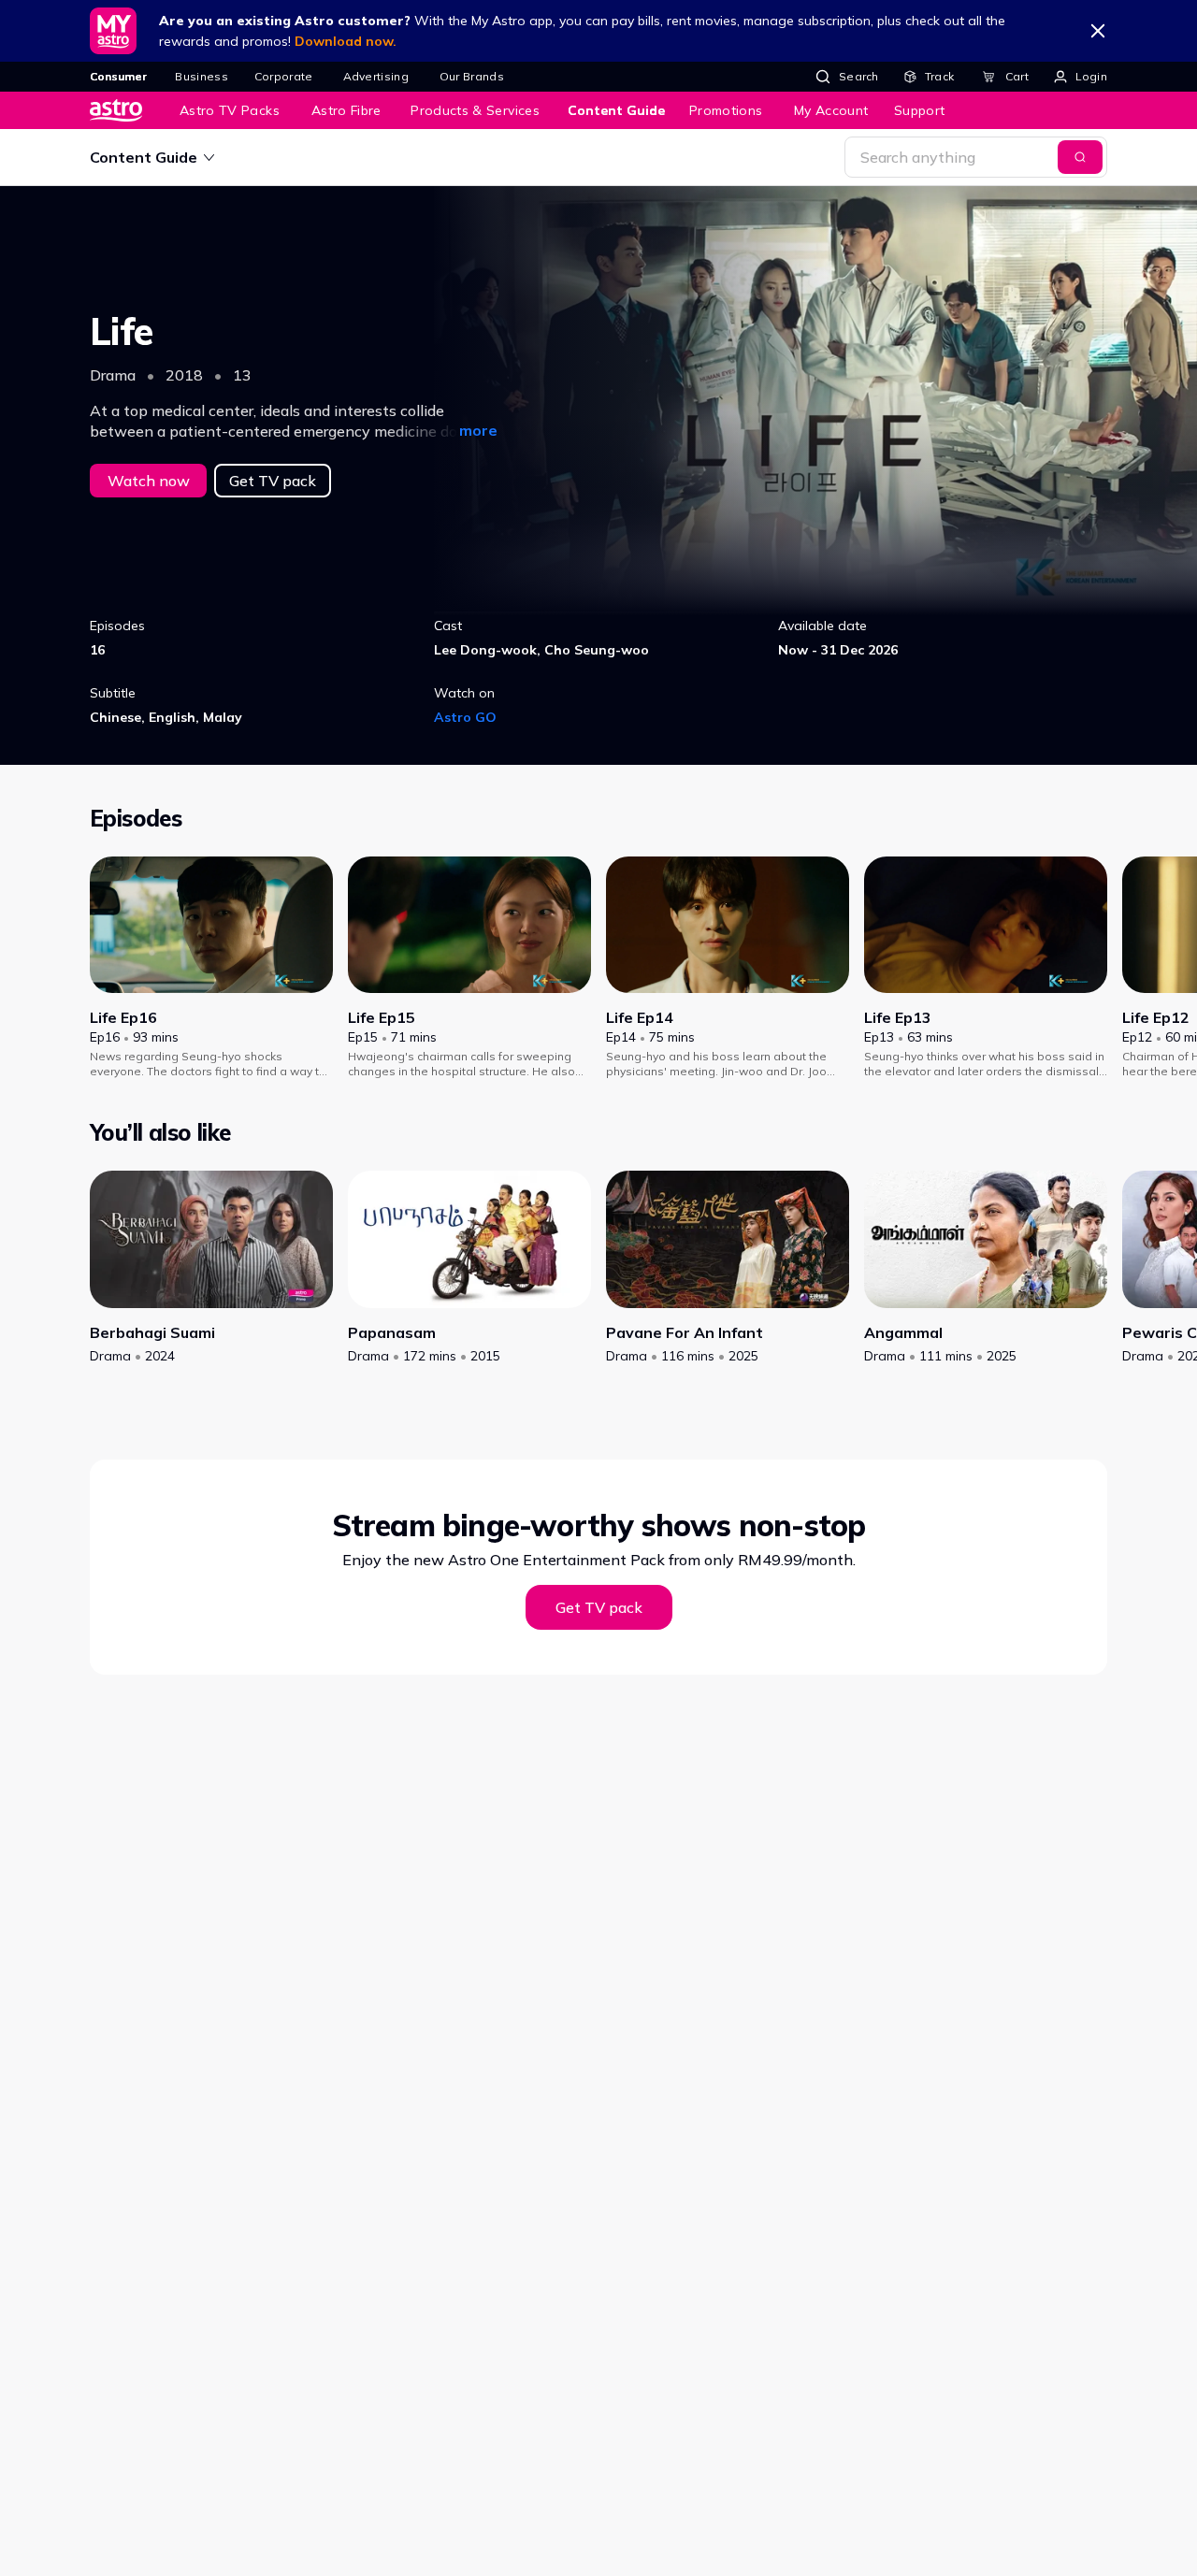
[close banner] (1098, 31)
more (478, 430)
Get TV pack (273, 481)
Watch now (149, 481)
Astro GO (465, 717)
